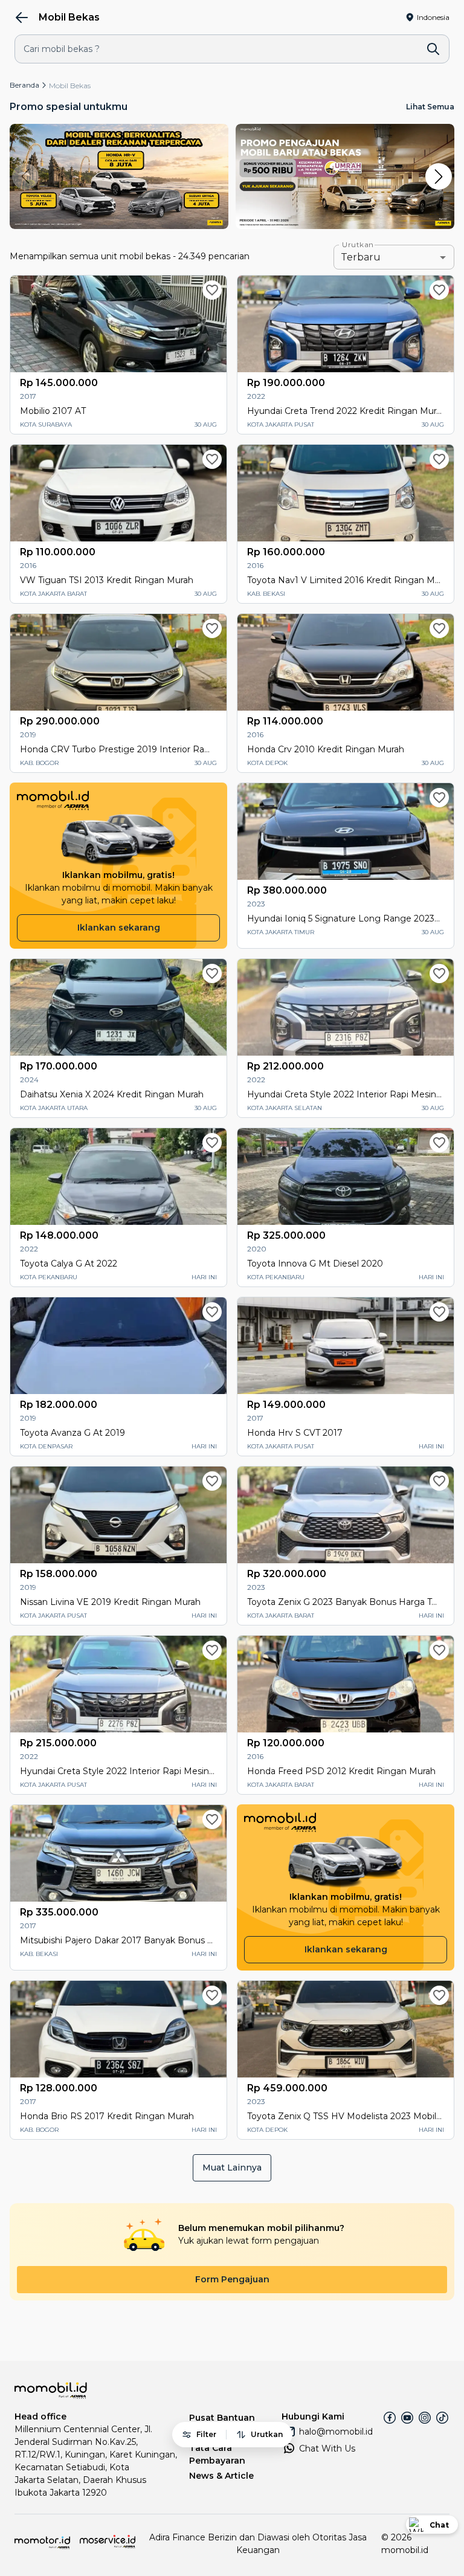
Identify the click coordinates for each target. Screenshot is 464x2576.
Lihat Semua (430, 107)
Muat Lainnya (232, 2168)
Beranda (24, 85)
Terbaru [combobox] (361, 257)
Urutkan (358, 245)
